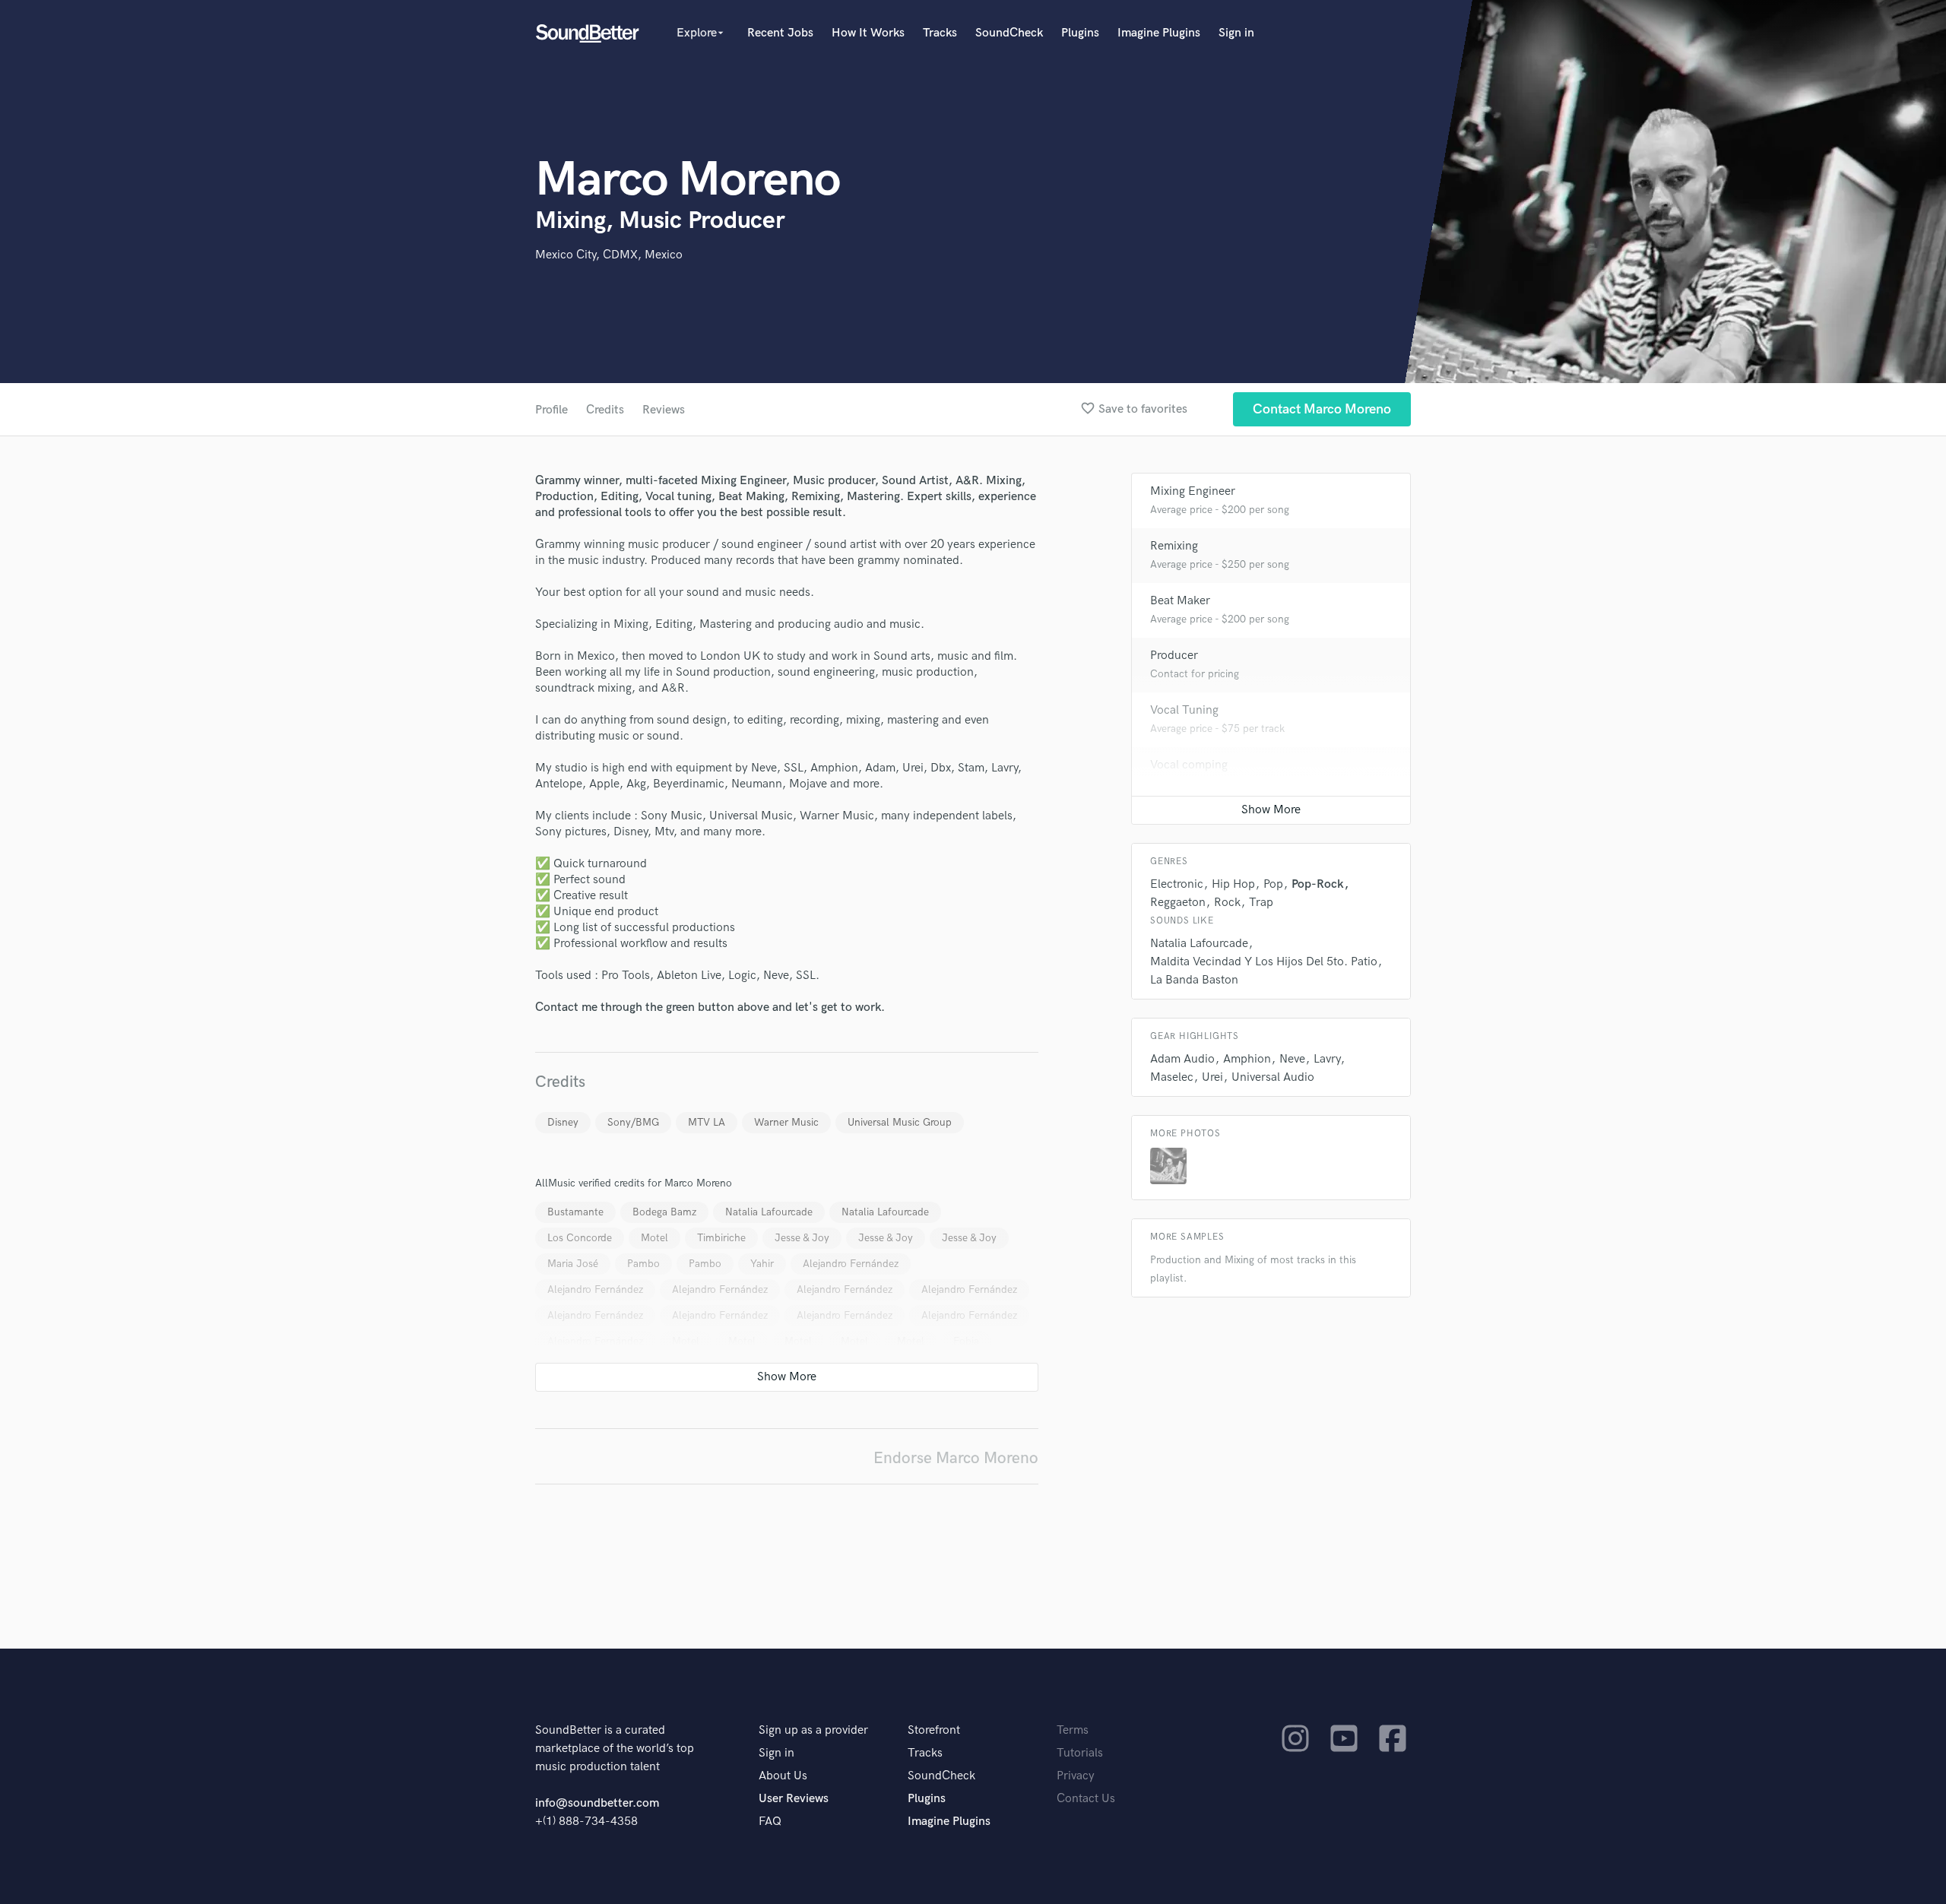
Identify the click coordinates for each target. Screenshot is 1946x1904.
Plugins (1080, 33)
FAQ (770, 1822)
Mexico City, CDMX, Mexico (609, 255)
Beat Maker (1180, 601)
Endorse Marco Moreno (956, 1458)
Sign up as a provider (813, 1730)
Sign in (1236, 33)
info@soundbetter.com (597, 1803)
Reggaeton (1178, 903)
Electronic (1177, 884)
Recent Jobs (780, 33)
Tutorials (1080, 1753)
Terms (1073, 1730)
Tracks (940, 33)
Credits (605, 410)
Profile (551, 410)
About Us (783, 1776)
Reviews (664, 410)
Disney (563, 1122)
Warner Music (786, 1122)
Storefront (934, 1730)
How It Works (868, 33)
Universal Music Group (900, 1122)
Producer (1174, 656)
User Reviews (794, 1799)
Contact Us (1086, 1799)
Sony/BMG (633, 1122)
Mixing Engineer (1193, 491)
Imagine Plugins (1159, 33)
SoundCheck (1009, 33)
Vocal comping (1189, 765)
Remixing (1174, 546)
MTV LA (707, 1122)
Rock (1227, 903)
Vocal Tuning (1184, 710)
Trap (1261, 903)
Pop (1273, 884)
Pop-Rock (1318, 884)
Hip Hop (1233, 884)
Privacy (1076, 1776)
